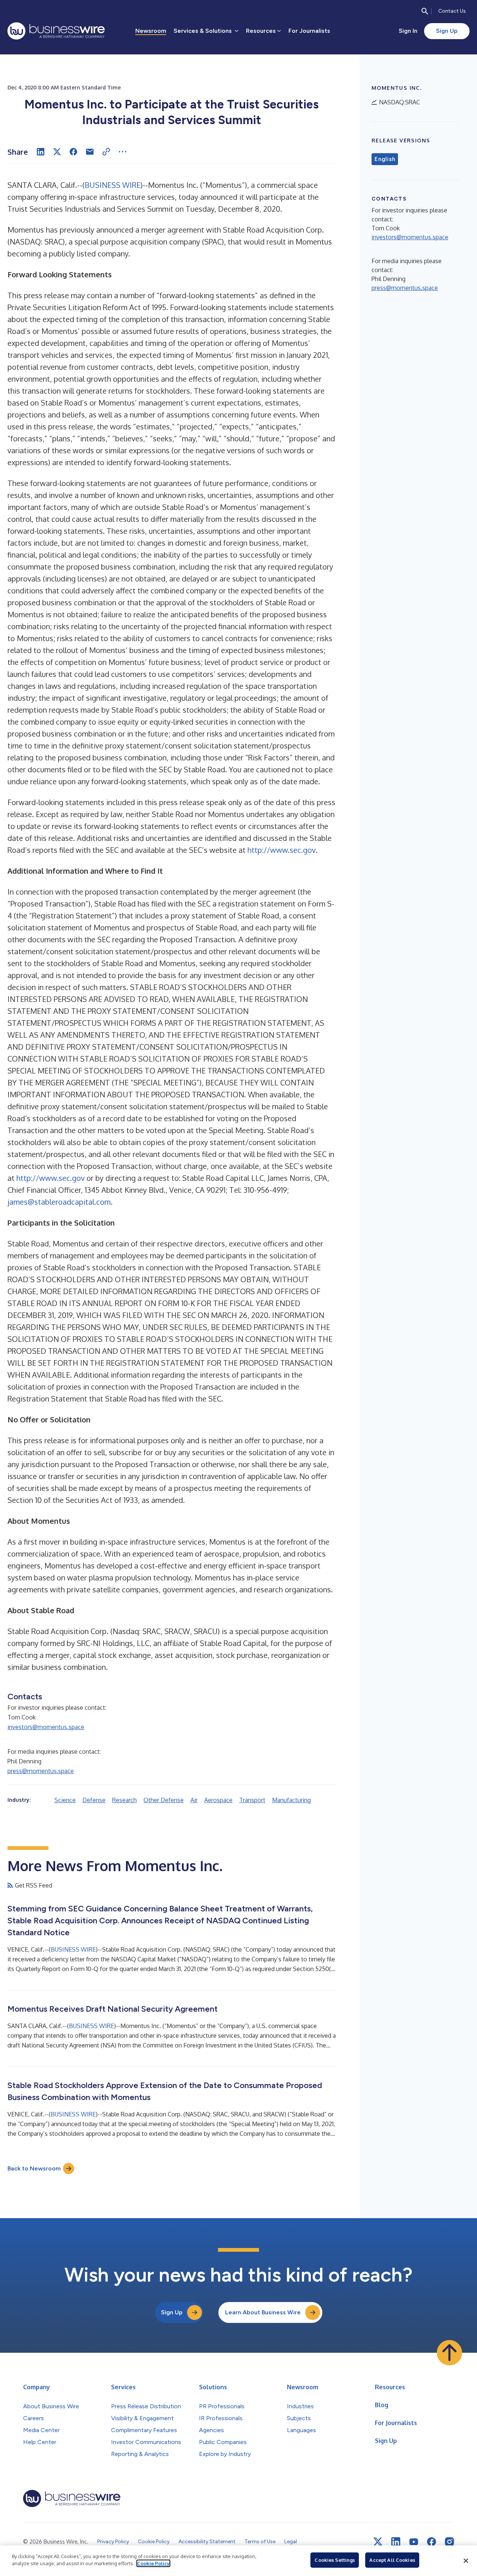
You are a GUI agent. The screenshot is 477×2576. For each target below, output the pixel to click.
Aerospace (218, 1800)
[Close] (466, 2561)
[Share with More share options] (123, 152)
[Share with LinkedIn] (41, 152)
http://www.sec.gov (282, 850)
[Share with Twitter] (57, 152)
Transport (252, 1800)
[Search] (425, 11)
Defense (94, 1800)
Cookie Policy (153, 2563)
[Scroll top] (449, 2353)
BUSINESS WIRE (113, 185)
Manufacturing (291, 1800)
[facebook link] (432, 2542)
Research (124, 1800)
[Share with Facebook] (73, 152)
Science (65, 1800)
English (385, 159)
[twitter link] (378, 2542)
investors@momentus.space (46, 1727)
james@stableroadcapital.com (59, 1202)
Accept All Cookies (392, 2560)
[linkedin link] (396, 2542)
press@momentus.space (41, 1771)
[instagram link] (449, 2542)
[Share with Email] (90, 152)
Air (194, 1800)
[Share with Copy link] (106, 152)
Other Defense (164, 1800)
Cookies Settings (335, 2560)
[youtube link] (414, 2542)
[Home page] (56, 31)
